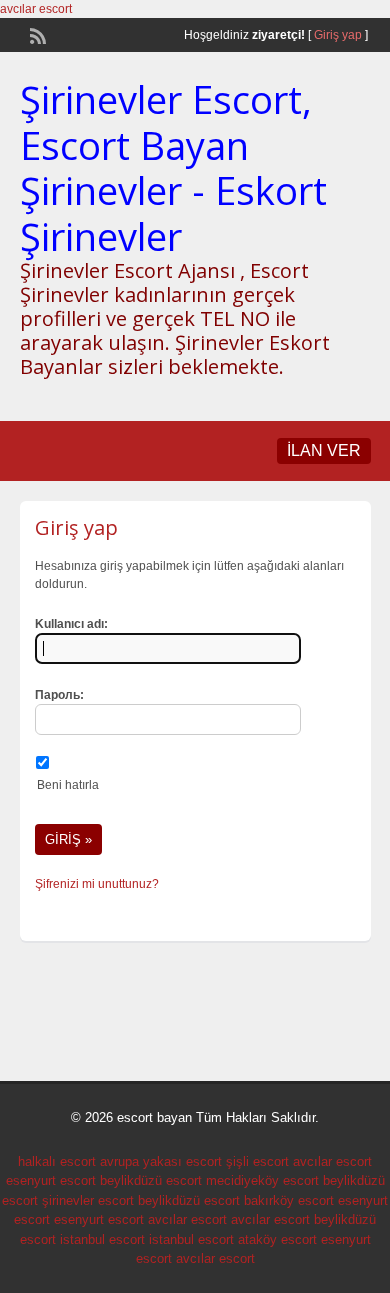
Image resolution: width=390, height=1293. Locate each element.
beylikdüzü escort (151, 1180)
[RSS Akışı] (36, 34)
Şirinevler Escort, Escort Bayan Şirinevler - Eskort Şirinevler (173, 167)
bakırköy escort (289, 1200)
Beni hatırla (68, 785)
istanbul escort (102, 1239)
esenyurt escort (51, 1180)
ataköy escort (277, 1239)
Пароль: (59, 695)
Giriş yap (338, 35)
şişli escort (257, 1161)
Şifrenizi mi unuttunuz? (97, 884)
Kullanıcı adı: (71, 624)
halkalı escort (57, 1161)
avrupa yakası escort (161, 1161)
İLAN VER (324, 450)
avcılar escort (36, 9)
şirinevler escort (88, 1200)
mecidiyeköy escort (262, 1180)
